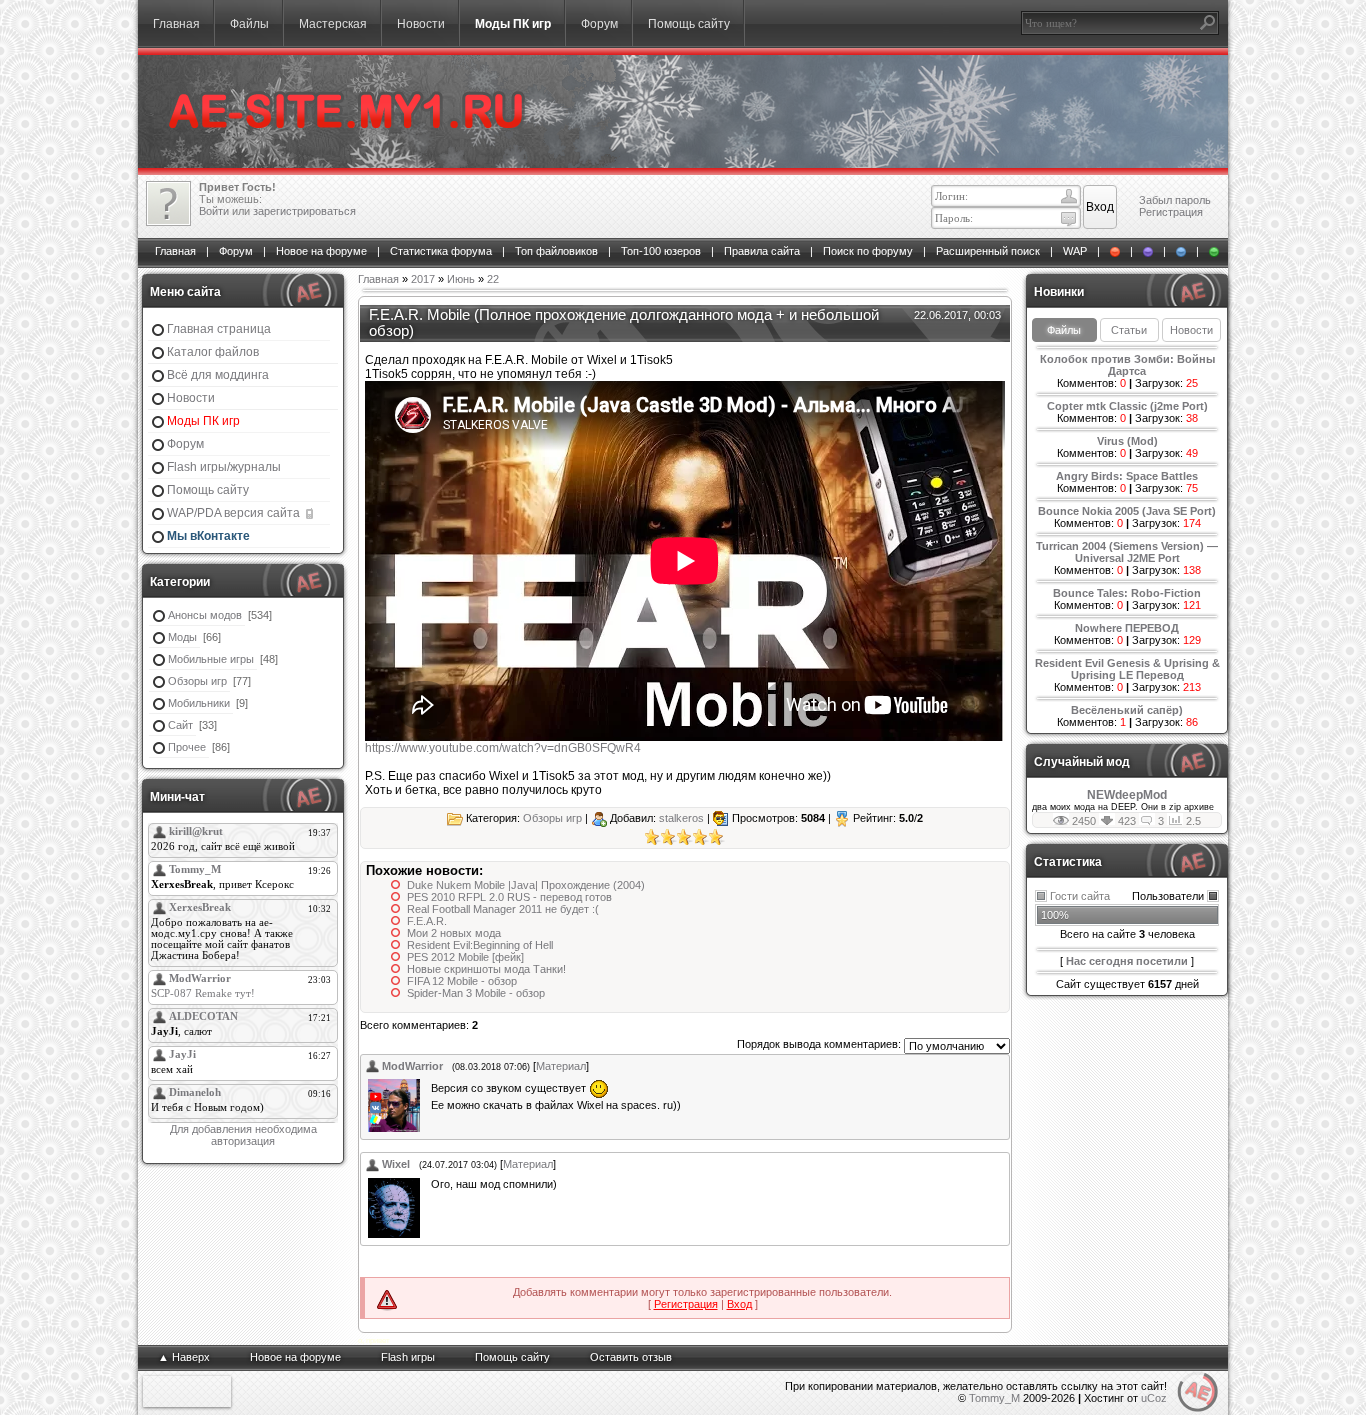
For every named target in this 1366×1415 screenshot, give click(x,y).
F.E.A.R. (427, 921)
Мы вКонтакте (208, 536)
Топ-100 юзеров (661, 251)
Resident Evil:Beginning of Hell (480, 945)
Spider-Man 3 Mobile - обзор (476, 993)
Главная (176, 24)
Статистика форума (441, 251)
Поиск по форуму (868, 251)
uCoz (1154, 1398)
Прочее (187, 747)
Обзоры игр (197, 681)
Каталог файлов (213, 352)
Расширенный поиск (988, 251)
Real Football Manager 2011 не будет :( (503, 909)
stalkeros (681, 818)
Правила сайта (762, 251)
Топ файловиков (556, 251)
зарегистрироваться (304, 211)
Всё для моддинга (218, 375)
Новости (421, 24)
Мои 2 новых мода (454, 933)
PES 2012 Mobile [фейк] (465, 957)
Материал (561, 1066)
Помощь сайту (689, 24)
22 (493, 279)
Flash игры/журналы (224, 467)
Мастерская (333, 24)
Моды (182, 637)
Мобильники (199, 703)
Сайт (180, 725)
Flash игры (408, 1357)
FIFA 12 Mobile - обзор (462, 981)
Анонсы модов (205, 615)
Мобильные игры (211, 659)
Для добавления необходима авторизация (243, 1135)
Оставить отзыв (631, 1357)
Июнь (461, 279)
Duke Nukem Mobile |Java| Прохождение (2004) (526, 885)
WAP (1075, 251)
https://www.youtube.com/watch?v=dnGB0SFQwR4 (503, 748)
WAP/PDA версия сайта (235, 513)
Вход (739, 1304)
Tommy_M (994, 1398)
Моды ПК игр (513, 24)
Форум (599, 24)
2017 (423, 279)
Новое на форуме (321, 251)
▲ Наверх (184, 1357)
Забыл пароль (1175, 200)
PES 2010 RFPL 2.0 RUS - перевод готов (509, 897)
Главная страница (219, 329)
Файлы (249, 24)
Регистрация (1171, 212)
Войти (214, 211)
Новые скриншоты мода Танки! (486, 969)
